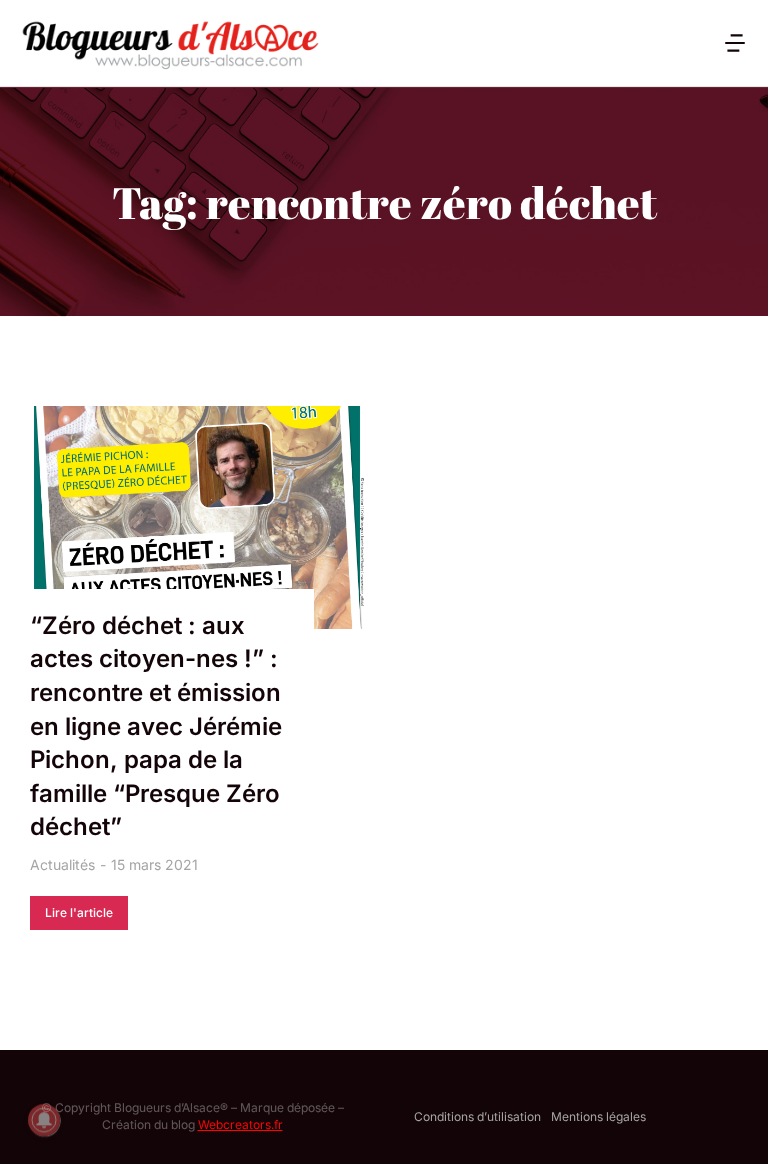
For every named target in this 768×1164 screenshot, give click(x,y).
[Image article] (197, 517)
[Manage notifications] (44, 1120)
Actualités (62, 864)
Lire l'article (79, 912)
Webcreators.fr (240, 1124)
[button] (735, 43)
